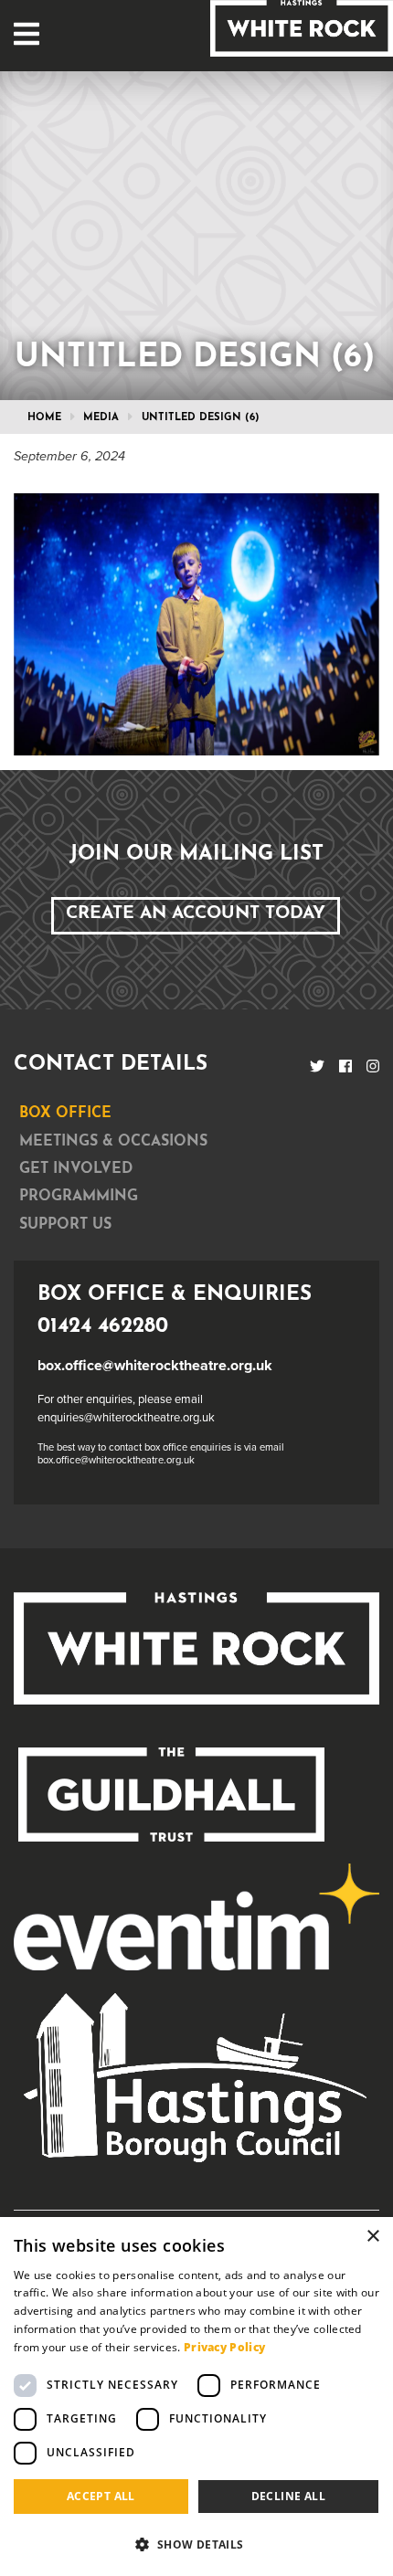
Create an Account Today (196, 914)
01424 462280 (103, 1327)
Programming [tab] (79, 1197)
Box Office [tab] (65, 1114)
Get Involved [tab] (76, 1169)
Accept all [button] (101, 2496)
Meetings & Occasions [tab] (113, 1142)
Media (101, 418)
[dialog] (196, 2397)
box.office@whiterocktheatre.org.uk (155, 1366)
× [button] (372, 2237)
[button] (196, 2544)
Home (44, 418)
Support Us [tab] (65, 1225)
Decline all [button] (288, 2496)
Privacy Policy (224, 2347)
